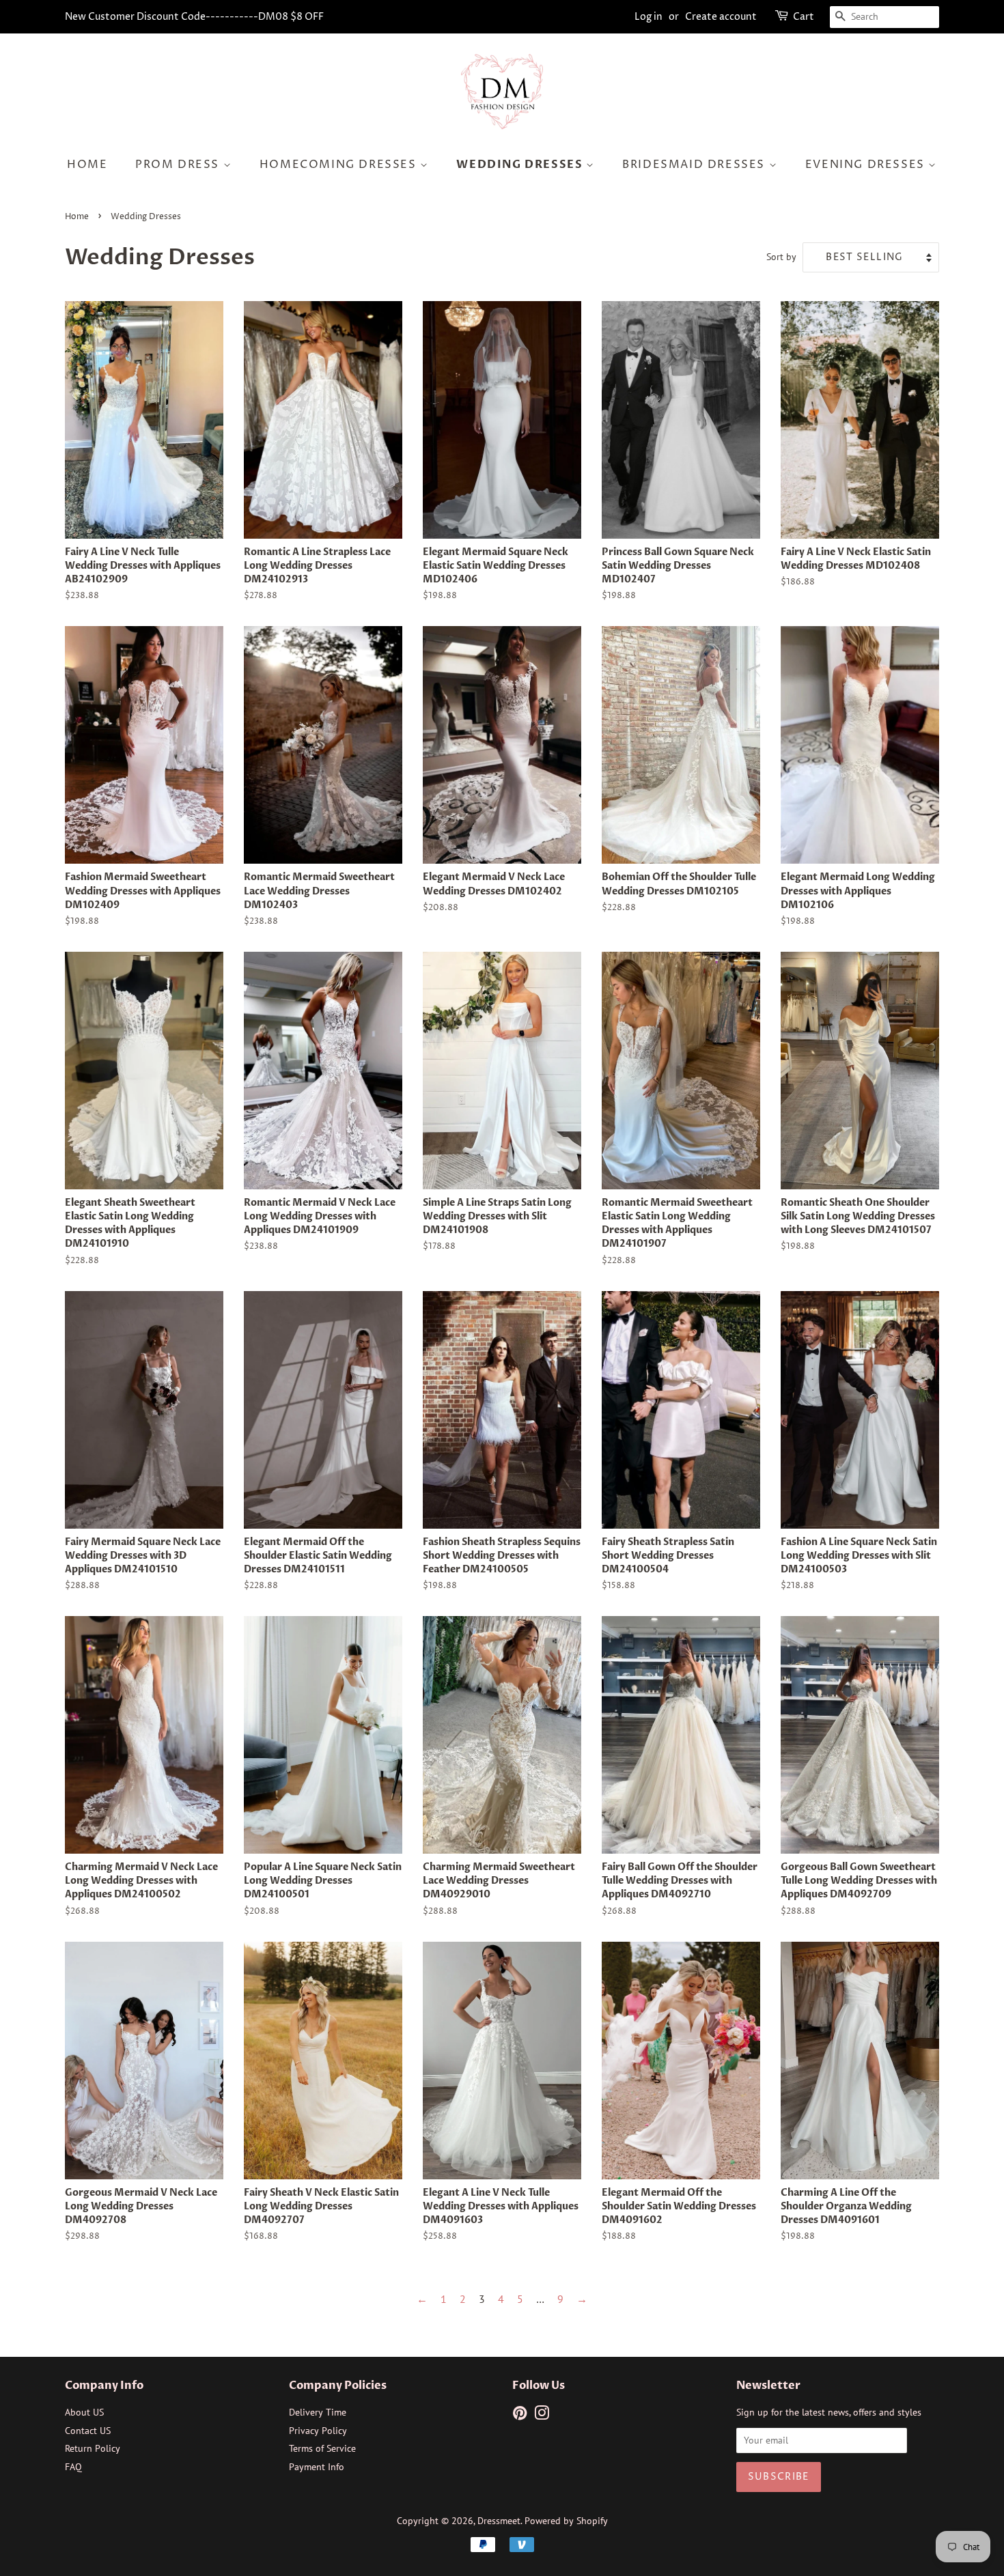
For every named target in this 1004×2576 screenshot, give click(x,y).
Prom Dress (179, 165)
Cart (804, 17)
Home (87, 165)
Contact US (88, 2431)
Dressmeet (499, 2521)
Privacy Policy (318, 2431)
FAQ (73, 2467)
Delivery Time (318, 2412)
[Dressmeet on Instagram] (542, 2416)
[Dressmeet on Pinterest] (520, 2416)
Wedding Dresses (521, 165)
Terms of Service (322, 2448)
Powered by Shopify (566, 2521)
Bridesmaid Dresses (695, 165)
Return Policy (93, 2448)
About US (84, 2412)
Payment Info (317, 2467)
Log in (649, 17)
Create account (721, 17)
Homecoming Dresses (340, 165)
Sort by (781, 256)
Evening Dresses (867, 165)
